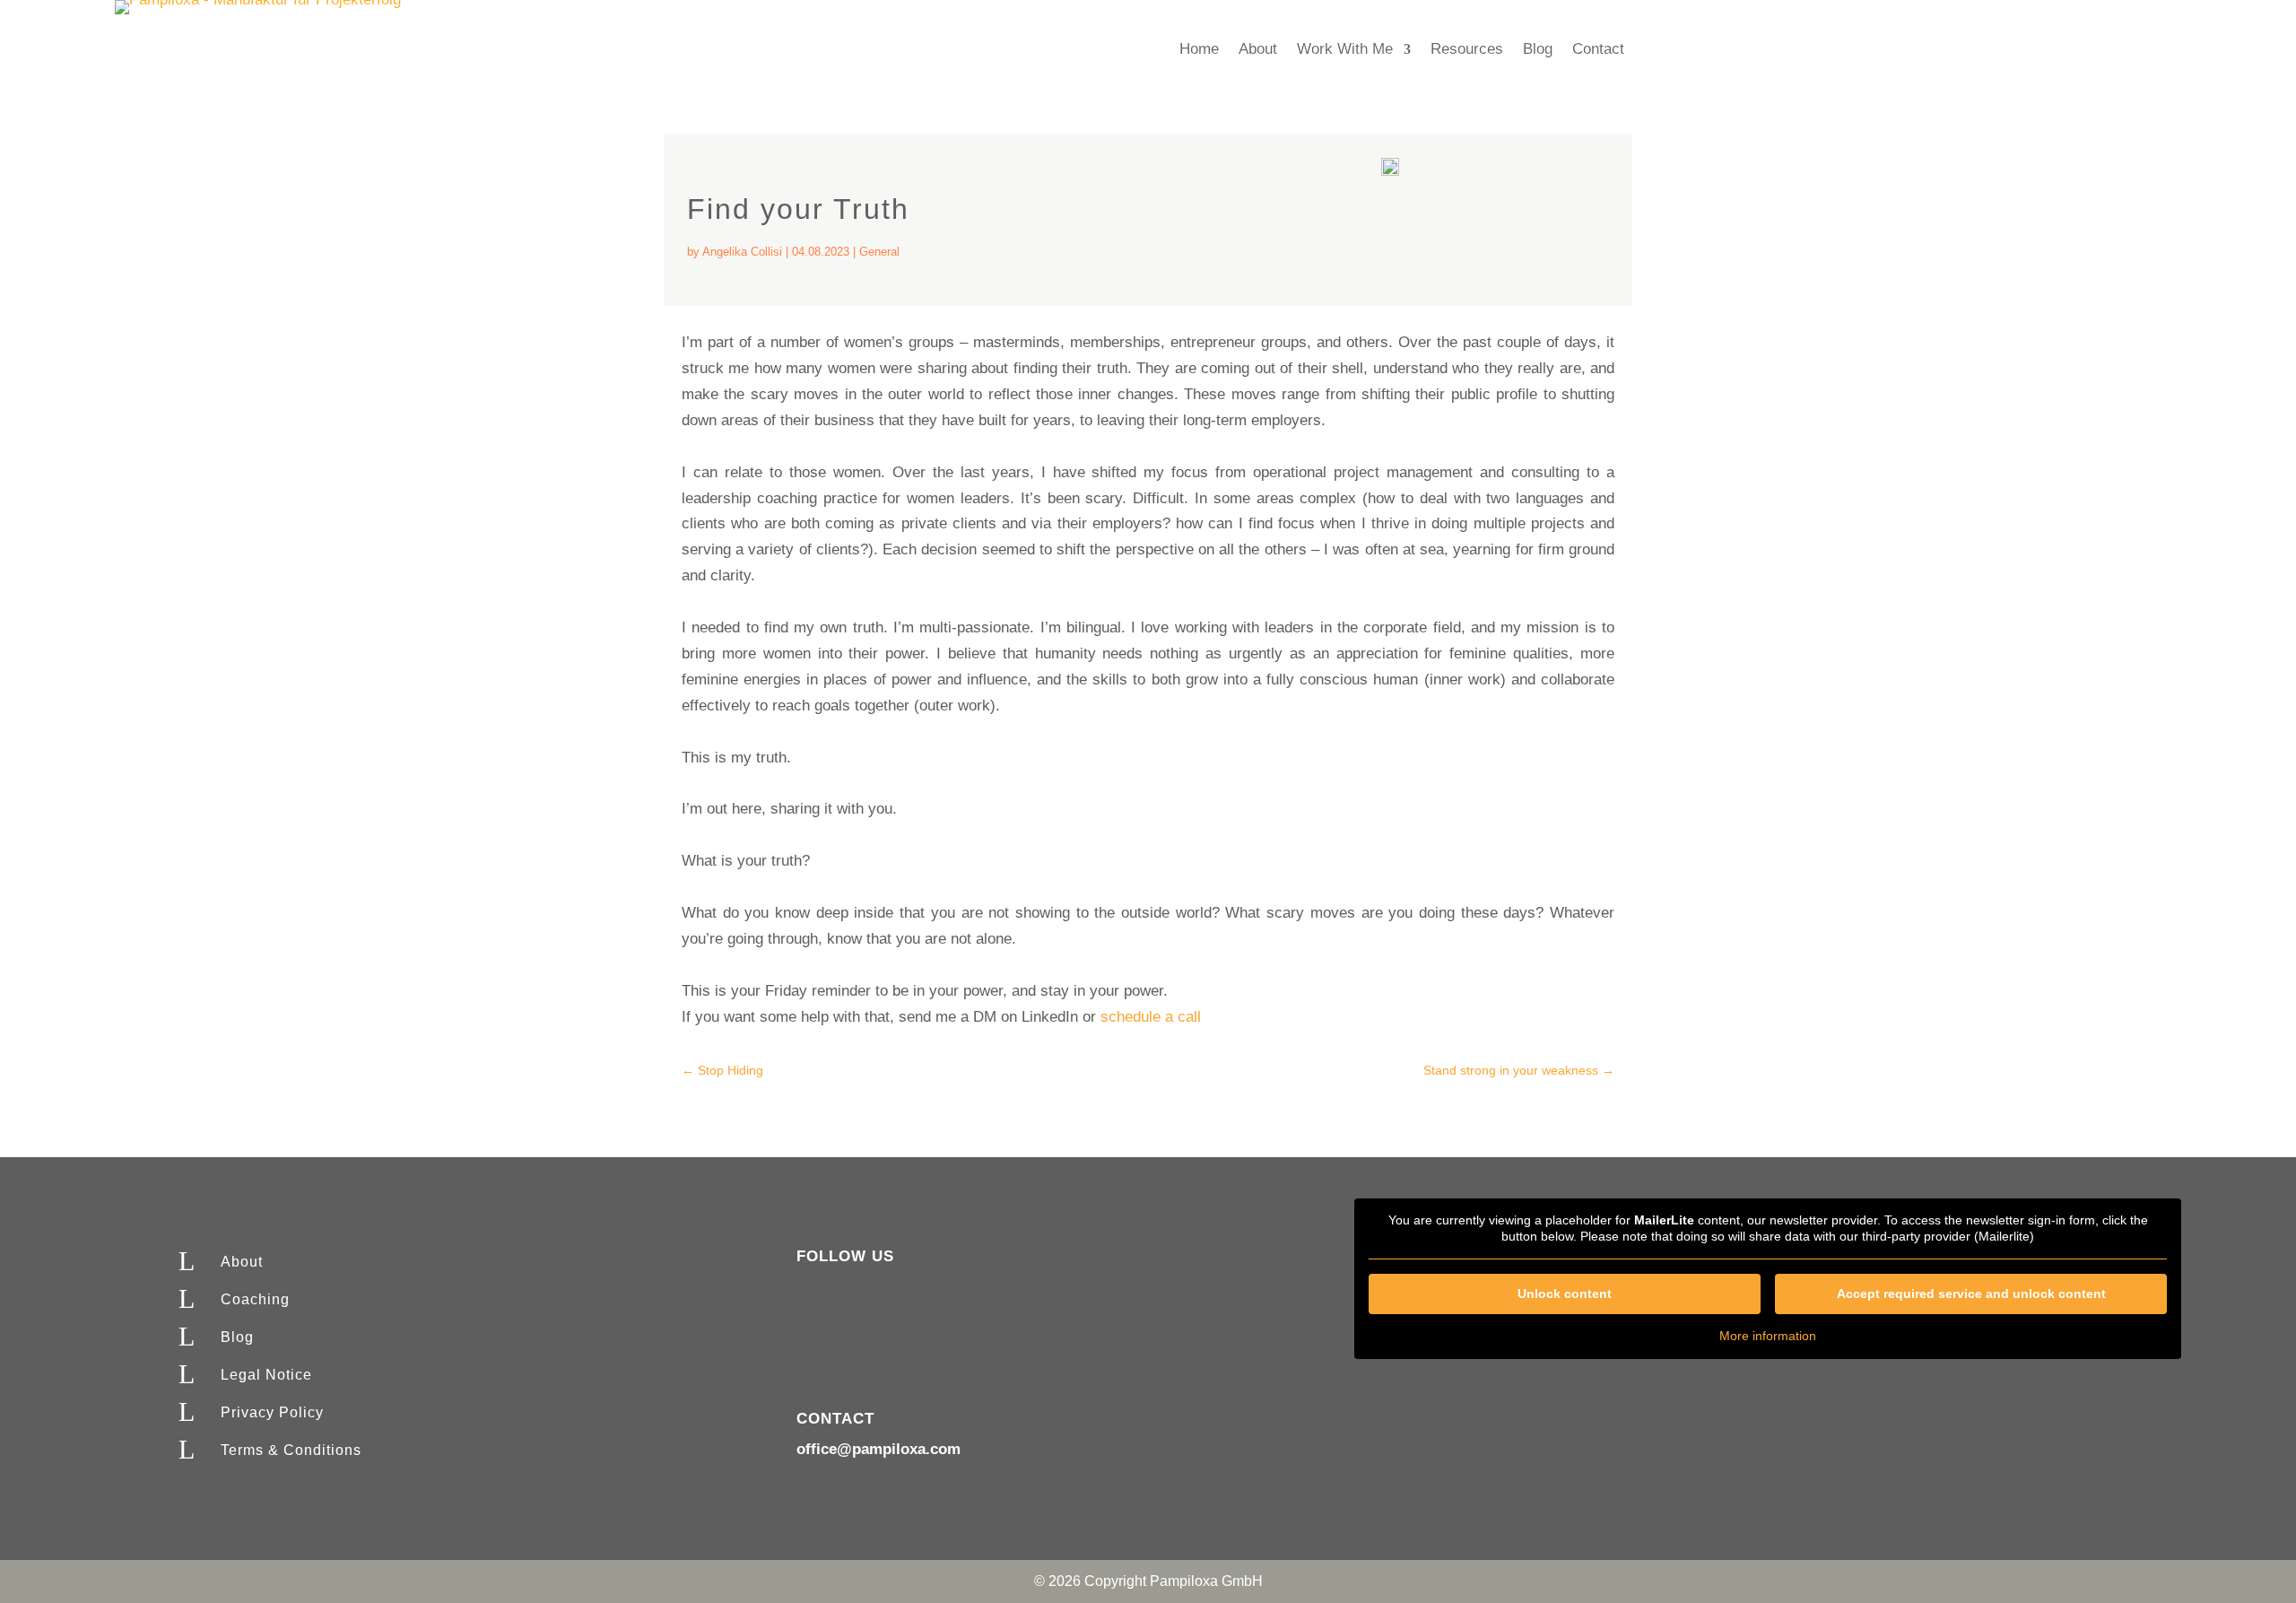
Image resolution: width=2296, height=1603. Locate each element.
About (1258, 50)
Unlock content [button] (1565, 1294)
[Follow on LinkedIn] (847, 1289)
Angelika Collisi (742, 252)
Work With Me (1345, 50)
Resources (1467, 50)
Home (1199, 50)
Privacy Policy (272, 1412)
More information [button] (1768, 1336)
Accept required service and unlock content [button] (1971, 1294)
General (879, 252)
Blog (1538, 50)
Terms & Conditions (291, 1450)
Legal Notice (266, 1375)
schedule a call (1151, 1017)
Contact (1598, 50)
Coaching (255, 1299)
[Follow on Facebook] (811, 1289)
